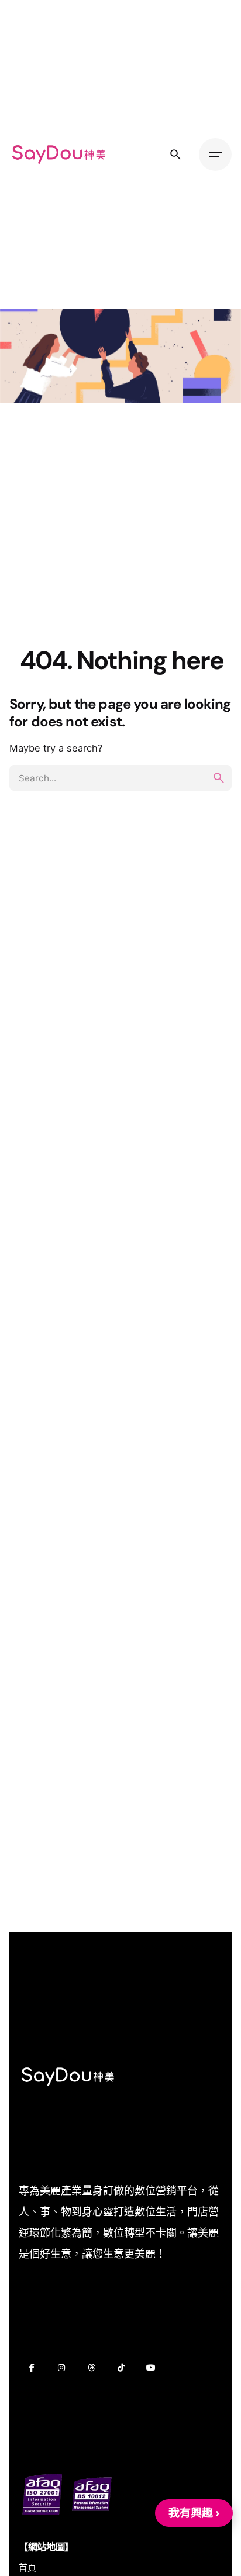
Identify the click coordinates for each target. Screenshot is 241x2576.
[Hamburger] (215, 155)
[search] (219, 778)
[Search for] (120, 778)
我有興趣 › (194, 2513)
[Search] (175, 155)
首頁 (27, 2568)
